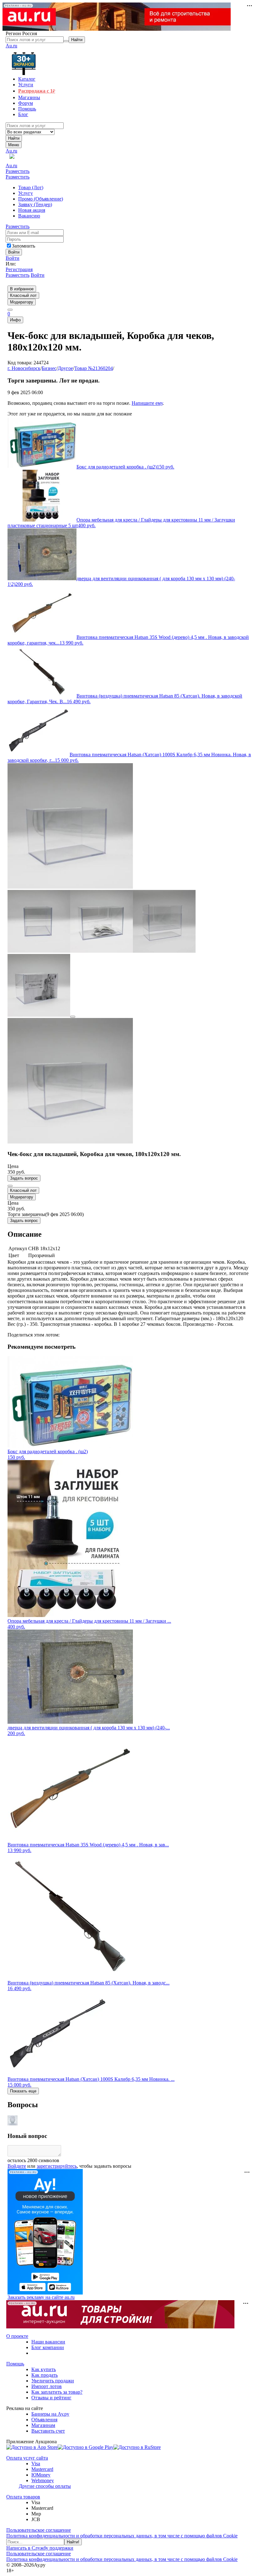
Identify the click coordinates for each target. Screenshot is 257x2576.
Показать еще (23, 2091)
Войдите (17, 2166)
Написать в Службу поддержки (40, 2548)
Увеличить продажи (53, 2381)
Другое (65, 368)
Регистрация (19, 269)
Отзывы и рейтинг (51, 2398)
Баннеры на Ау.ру (50, 2414)
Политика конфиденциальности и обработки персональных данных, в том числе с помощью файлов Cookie (122, 2536)
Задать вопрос (24, 1178)
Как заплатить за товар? (57, 2392)
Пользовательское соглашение (39, 2530)
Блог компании (48, 2347)
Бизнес (49, 368)
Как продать (45, 2375)
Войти (13, 258)
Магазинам (43, 2425)
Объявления (44, 2420)
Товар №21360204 (94, 368)
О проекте (17, 2336)
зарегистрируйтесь (57, 2166)
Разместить (18, 171)
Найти (14, 138)
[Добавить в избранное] (10, 1186)
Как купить (44, 2369)
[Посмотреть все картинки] (73, 1017)
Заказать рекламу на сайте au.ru (41, 2297)
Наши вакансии (48, 2342)
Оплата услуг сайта (27, 2458)
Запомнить (24, 246)
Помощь (15, 2364)
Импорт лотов (47, 2386)
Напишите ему (147, 403)
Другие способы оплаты (45, 2486)
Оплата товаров (23, 2497)
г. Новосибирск (24, 368)
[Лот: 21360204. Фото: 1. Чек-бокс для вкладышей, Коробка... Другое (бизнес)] (70, 887)
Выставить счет (48, 2431)
